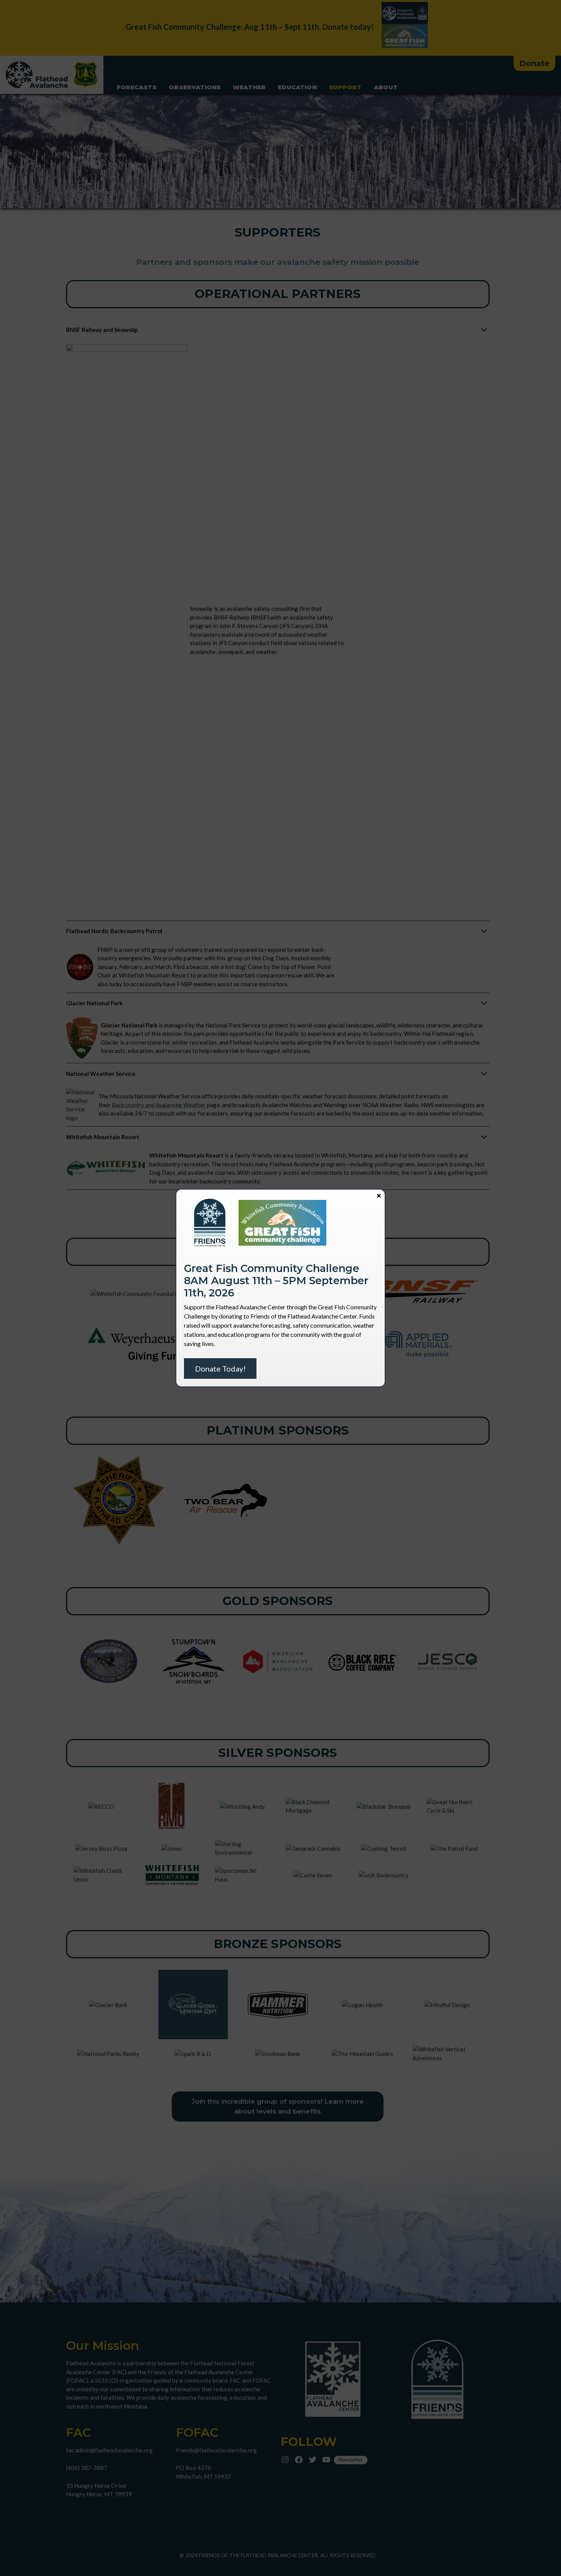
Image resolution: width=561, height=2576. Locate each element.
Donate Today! (220, 1368)
